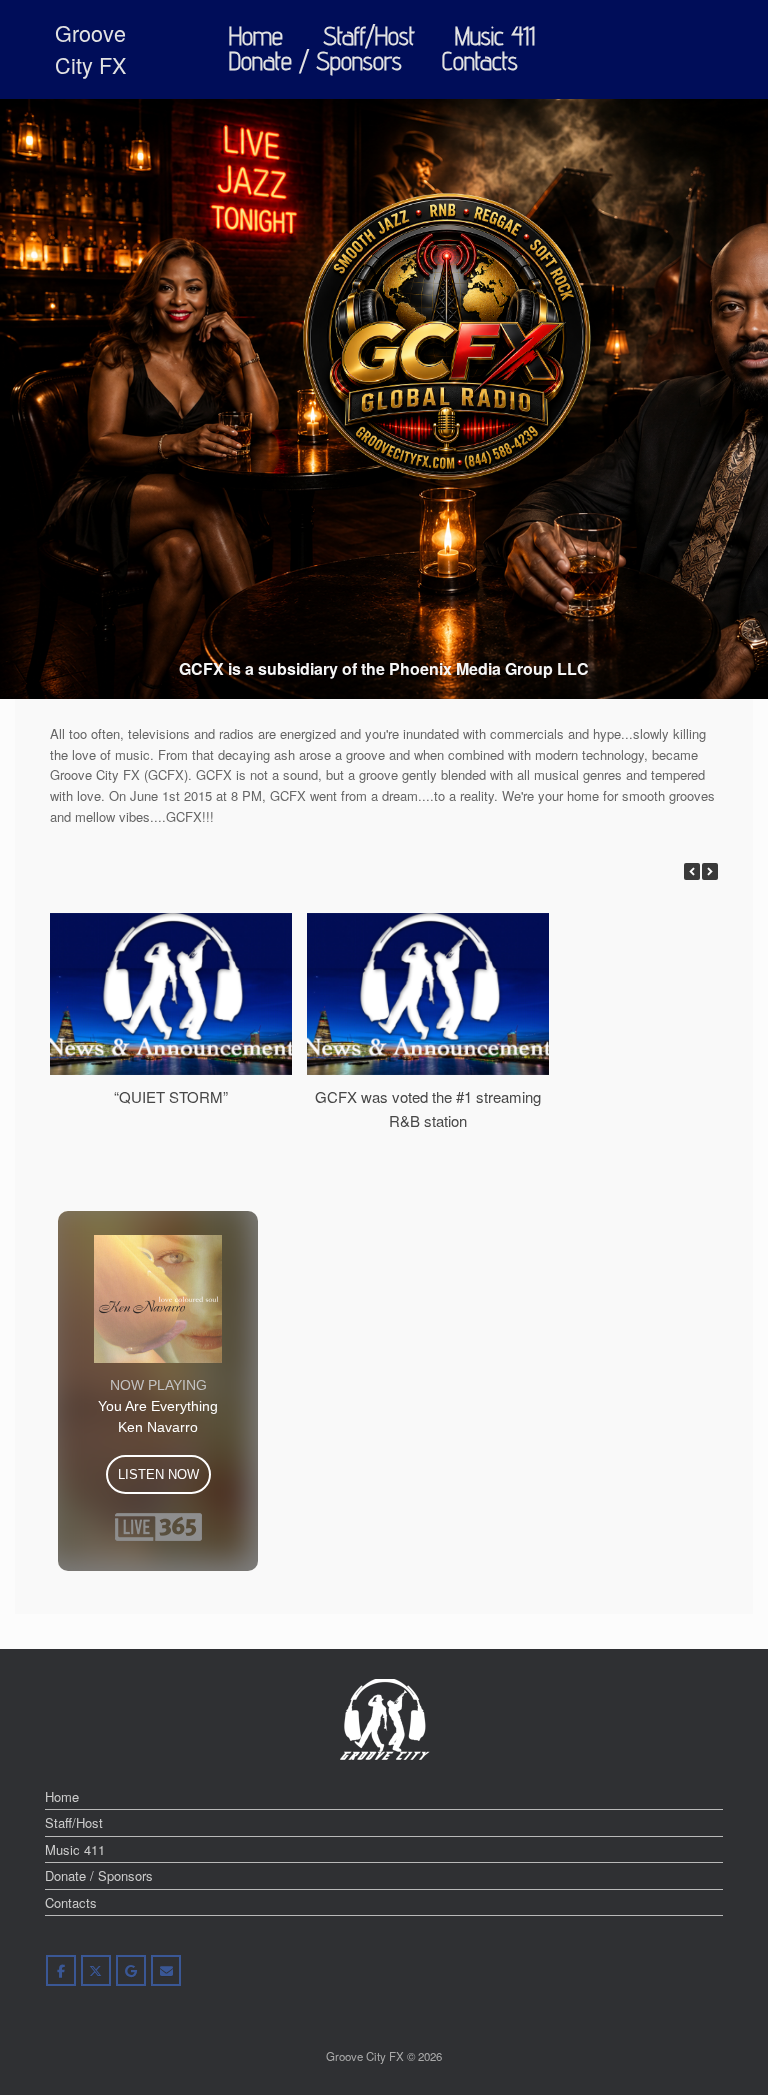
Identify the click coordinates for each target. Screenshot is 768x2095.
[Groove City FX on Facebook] (61, 1970)
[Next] (710, 871)
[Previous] (692, 871)
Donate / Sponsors (315, 61)
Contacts (480, 61)
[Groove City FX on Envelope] (166, 1970)
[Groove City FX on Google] (131, 1970)
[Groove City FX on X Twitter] (96, 1970)
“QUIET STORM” (171, 1096)
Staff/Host (369, 36)
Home (256, 36)
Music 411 (495, 36)
